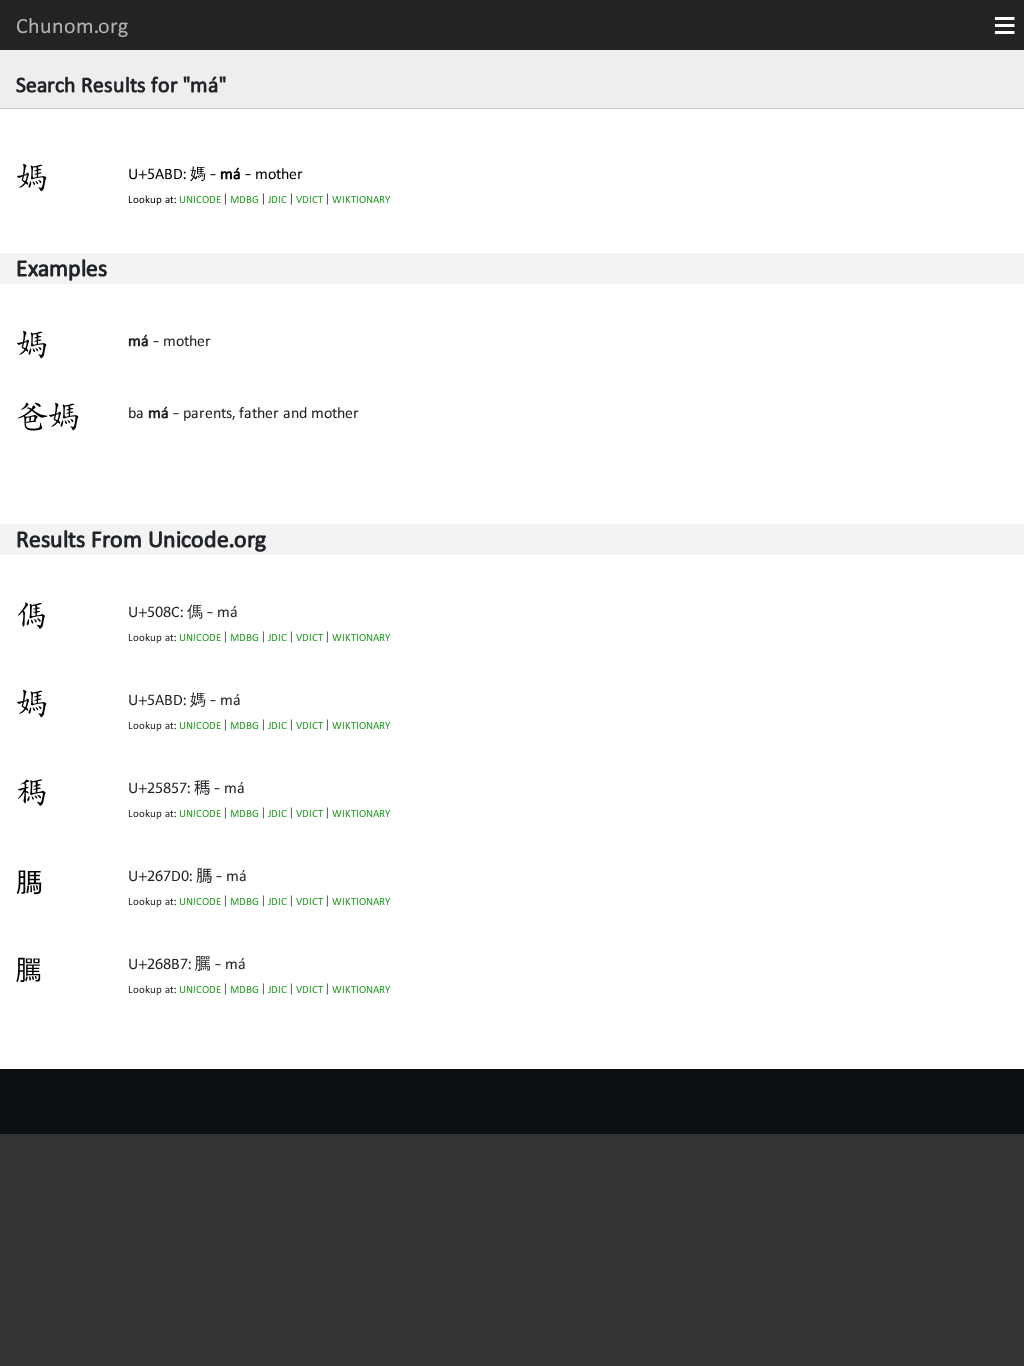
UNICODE (200, 199)
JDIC (277, 199)
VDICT (309, 199)
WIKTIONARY (361, 199)
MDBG (244, 199)
